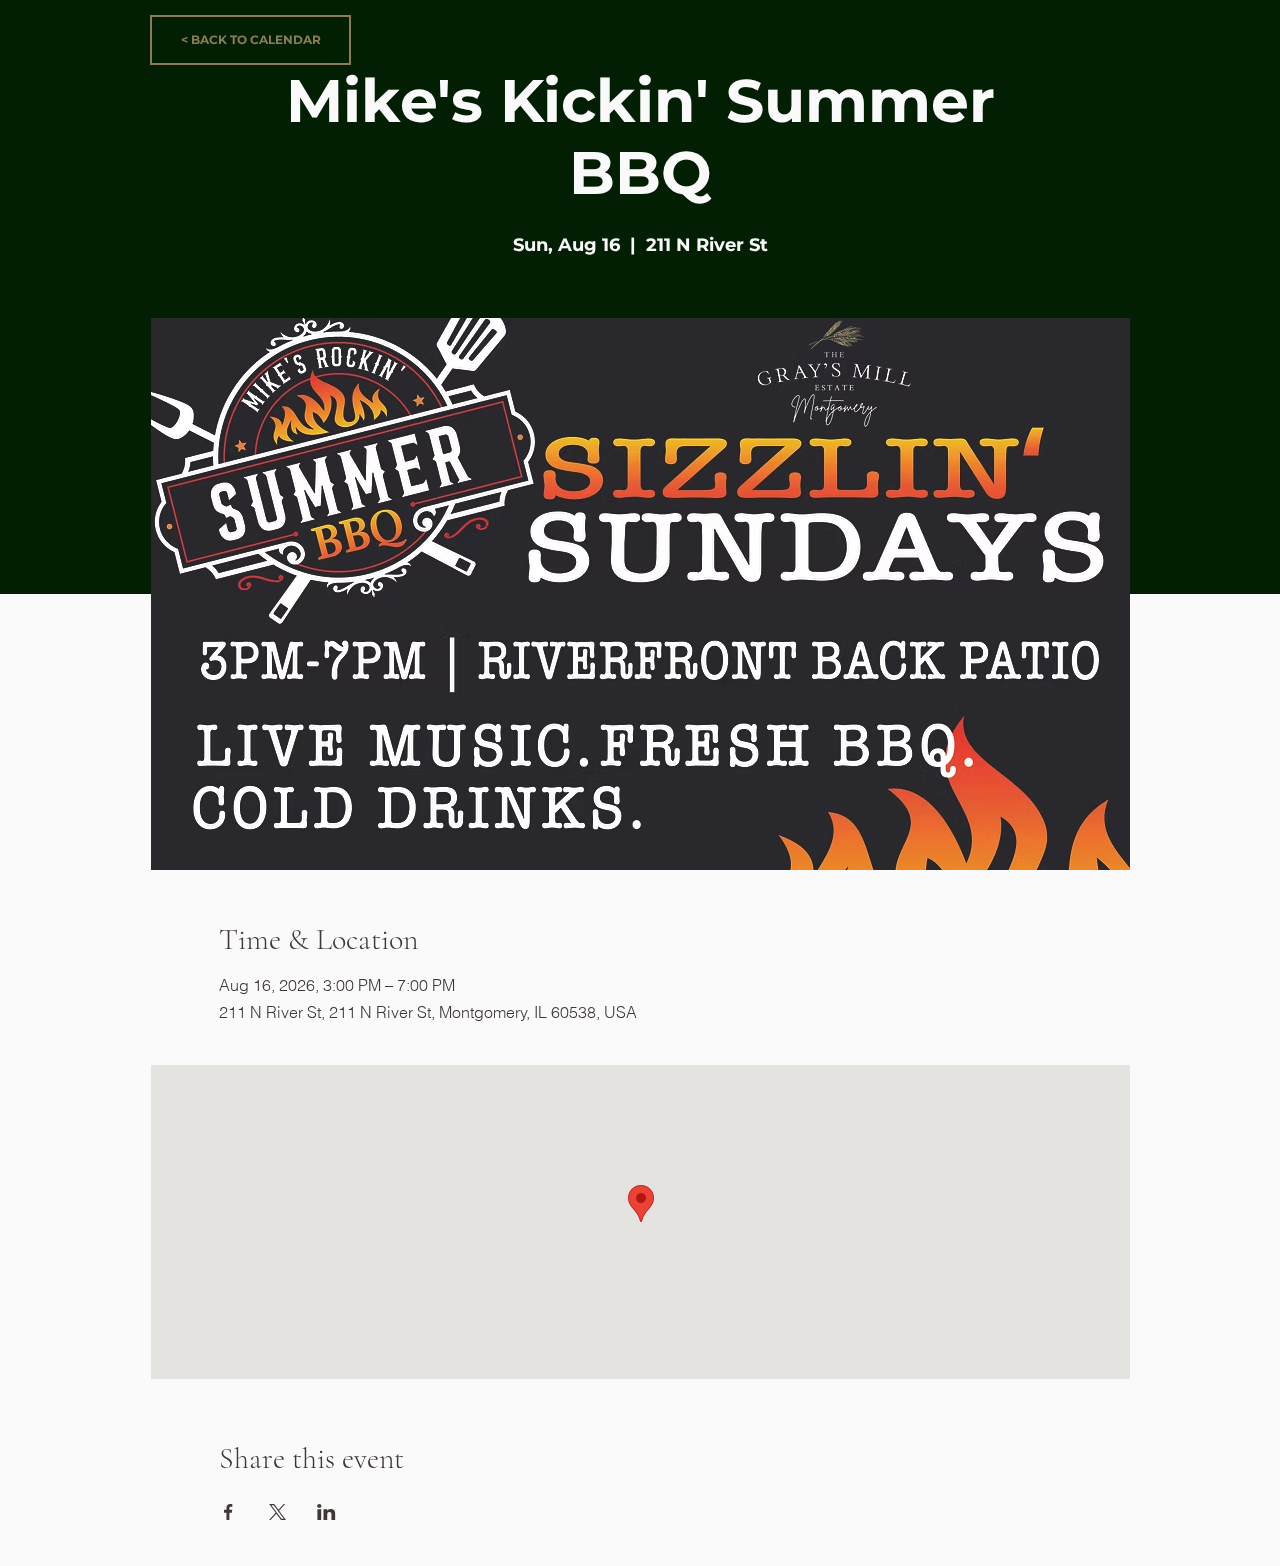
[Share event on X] (277, 1512)
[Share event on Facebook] (228, 1512)
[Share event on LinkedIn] (326, 1512)
